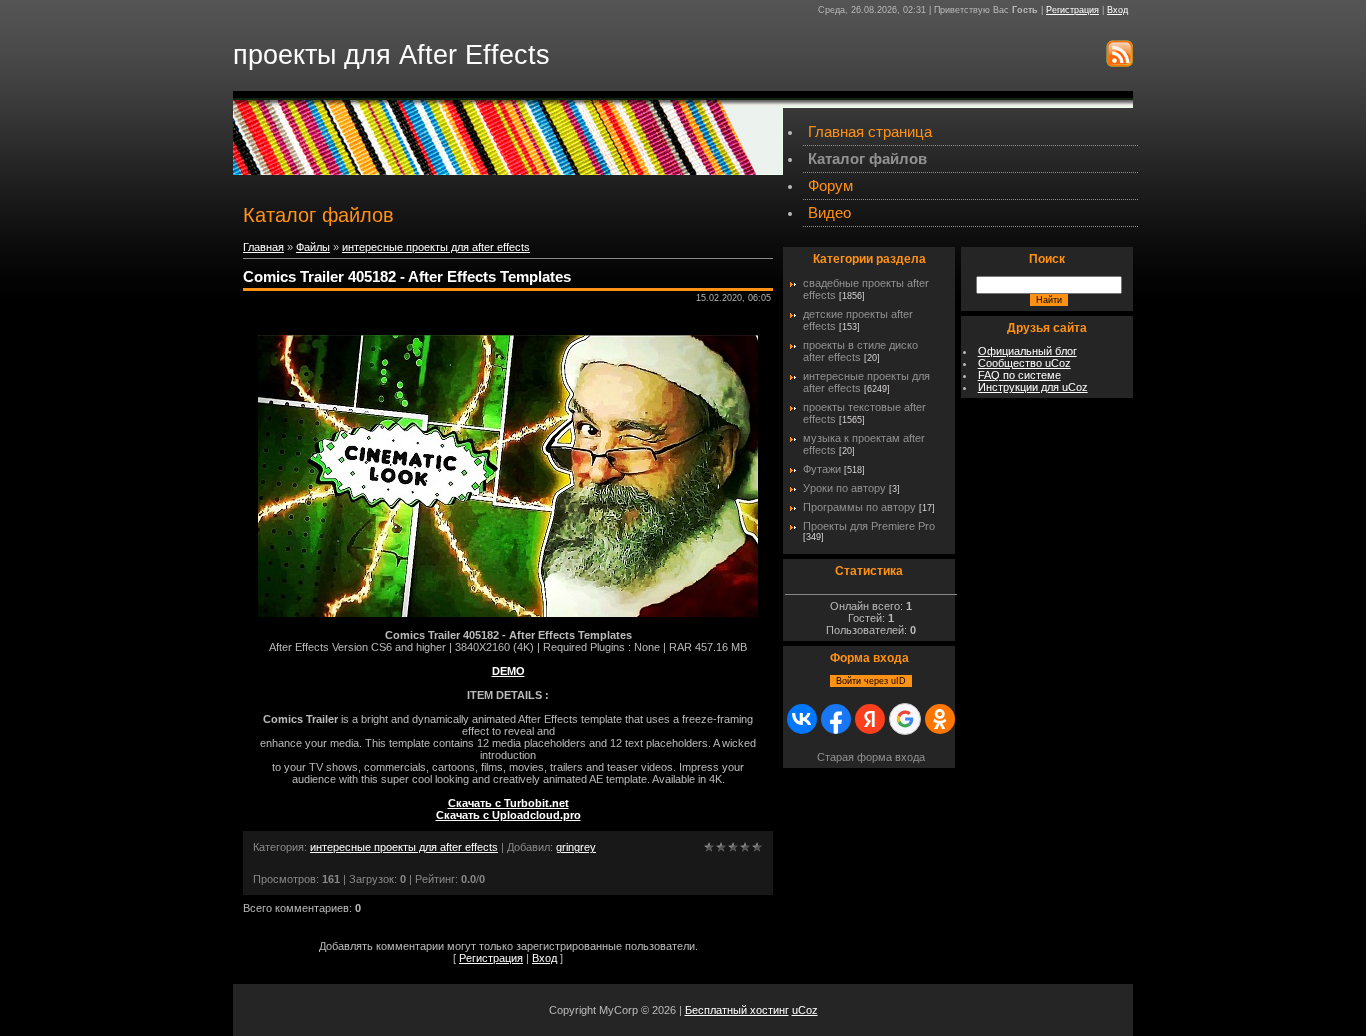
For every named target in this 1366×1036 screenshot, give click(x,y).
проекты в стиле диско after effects (860, 351)
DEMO (508, 671)
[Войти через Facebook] (836, 719)
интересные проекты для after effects (436, 247)
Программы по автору (859, 507)
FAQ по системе (1019, 375)
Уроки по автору (844, 488)
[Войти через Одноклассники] (940, 719)
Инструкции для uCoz (1033, 387)
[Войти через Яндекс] (870, 719)
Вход (1117, 10)
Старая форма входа (871, 757)
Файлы (313, 247)
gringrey (576, 847)
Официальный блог (1027, 351)
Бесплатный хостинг (737, 1010)
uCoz (805, 1010)
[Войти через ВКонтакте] (802, 719)
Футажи (822, 469)
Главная (263, 247)
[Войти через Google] (905, 719)
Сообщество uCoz (1024, 363)
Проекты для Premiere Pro (869, 526)
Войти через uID (871, 681)
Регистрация (1072, 10)
